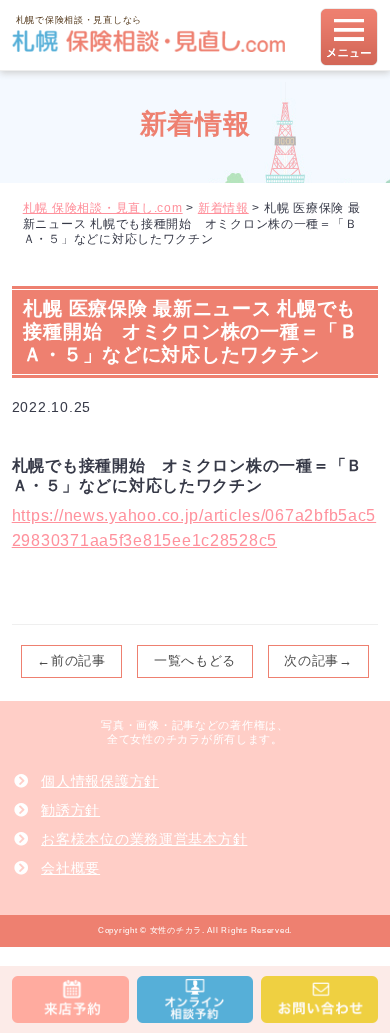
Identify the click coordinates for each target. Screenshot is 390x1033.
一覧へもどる (195, 660)
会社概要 (70, 868)
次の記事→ (318, 660)
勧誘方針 (70, 810)
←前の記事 (71, 660)
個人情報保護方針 (100, 781)
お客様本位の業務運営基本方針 (144, 839)
